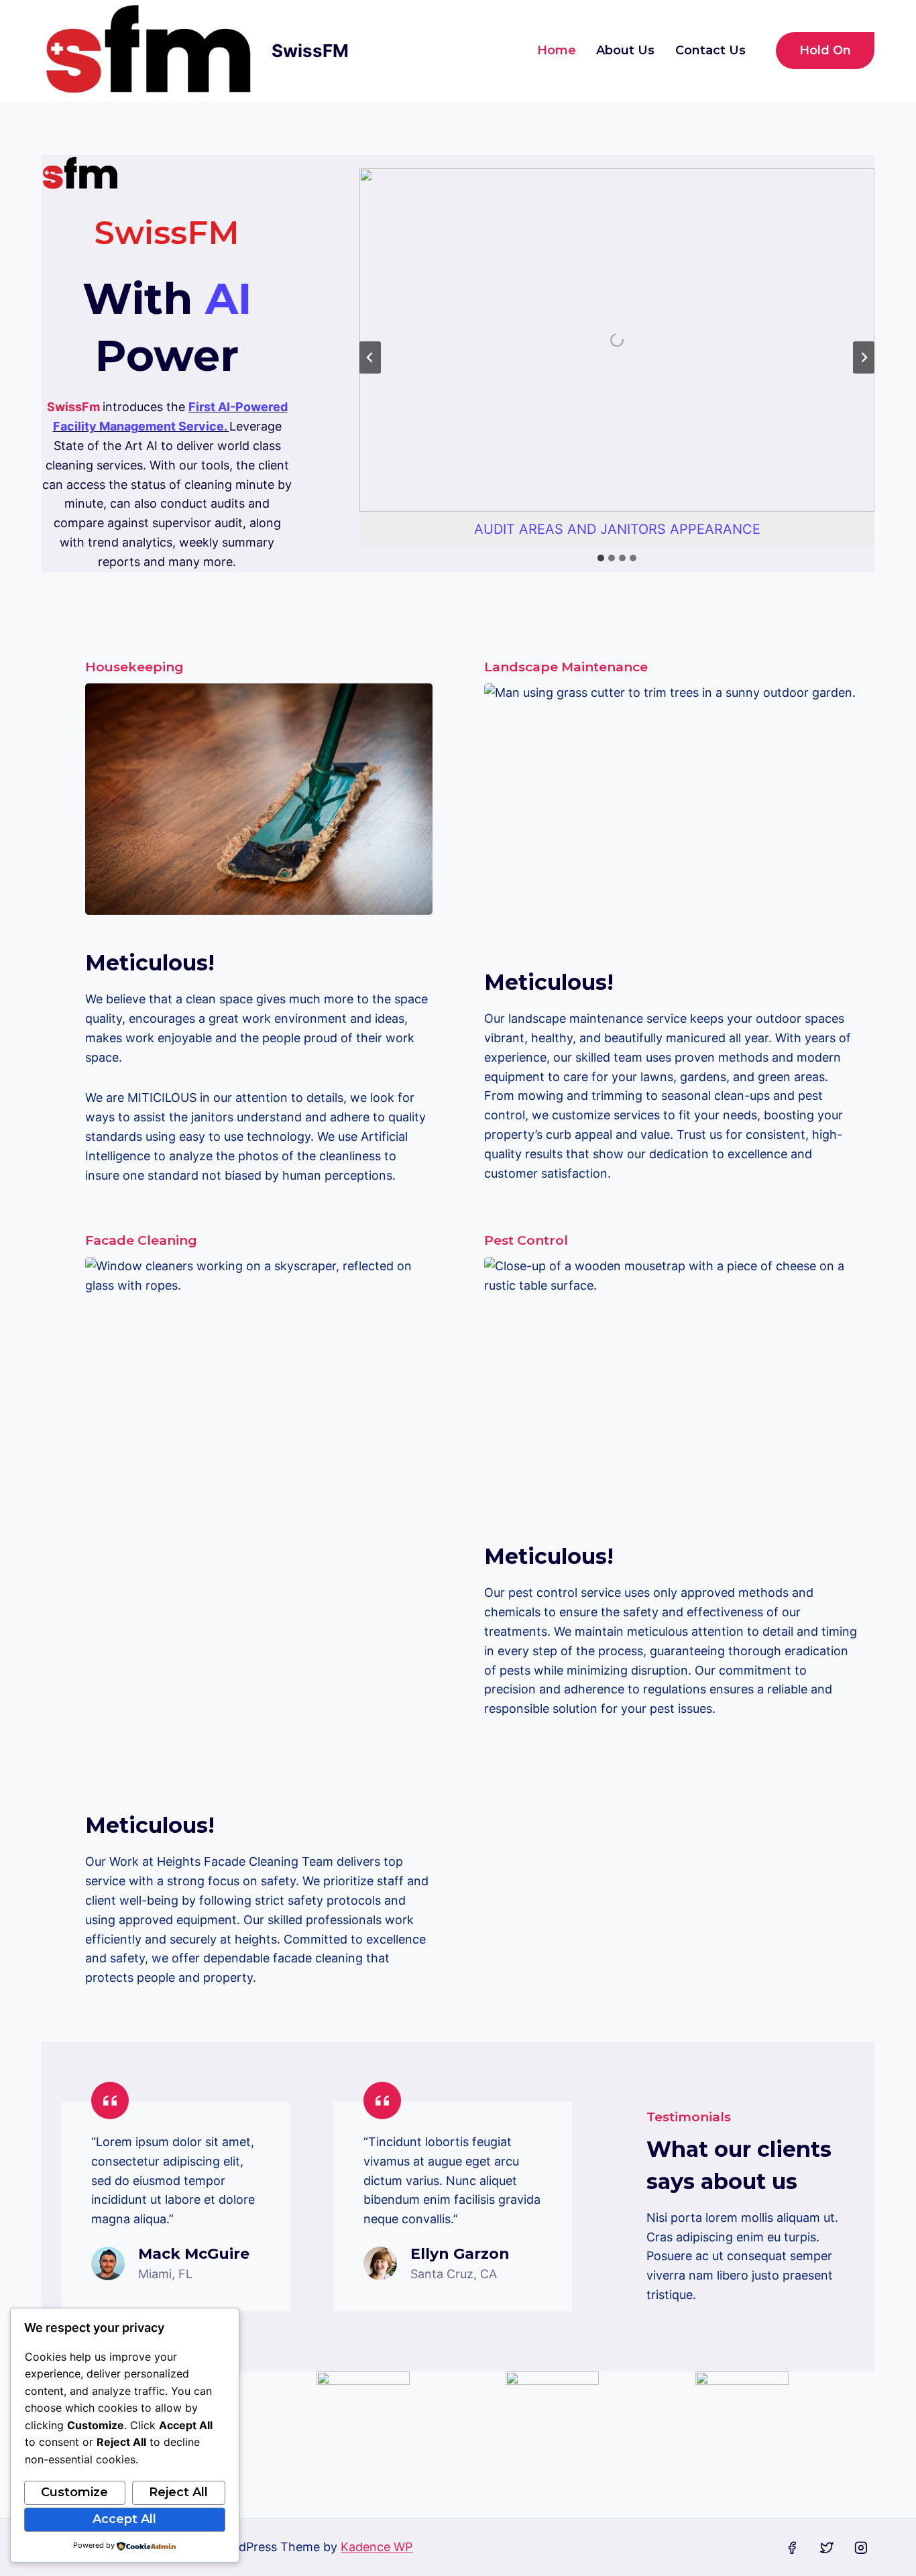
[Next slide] (864, 357)
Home (557, 50)
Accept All (124, 2519)
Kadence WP (377, 2547)
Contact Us (710, 50)
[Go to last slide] (370, 357)
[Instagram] (861, 2548)
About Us (625, 50)
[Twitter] (827, 2548)
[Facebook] (792, 2548)
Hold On (825, 50)
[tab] (601, 558)
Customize (74, 2492)
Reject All (178, 2492)
